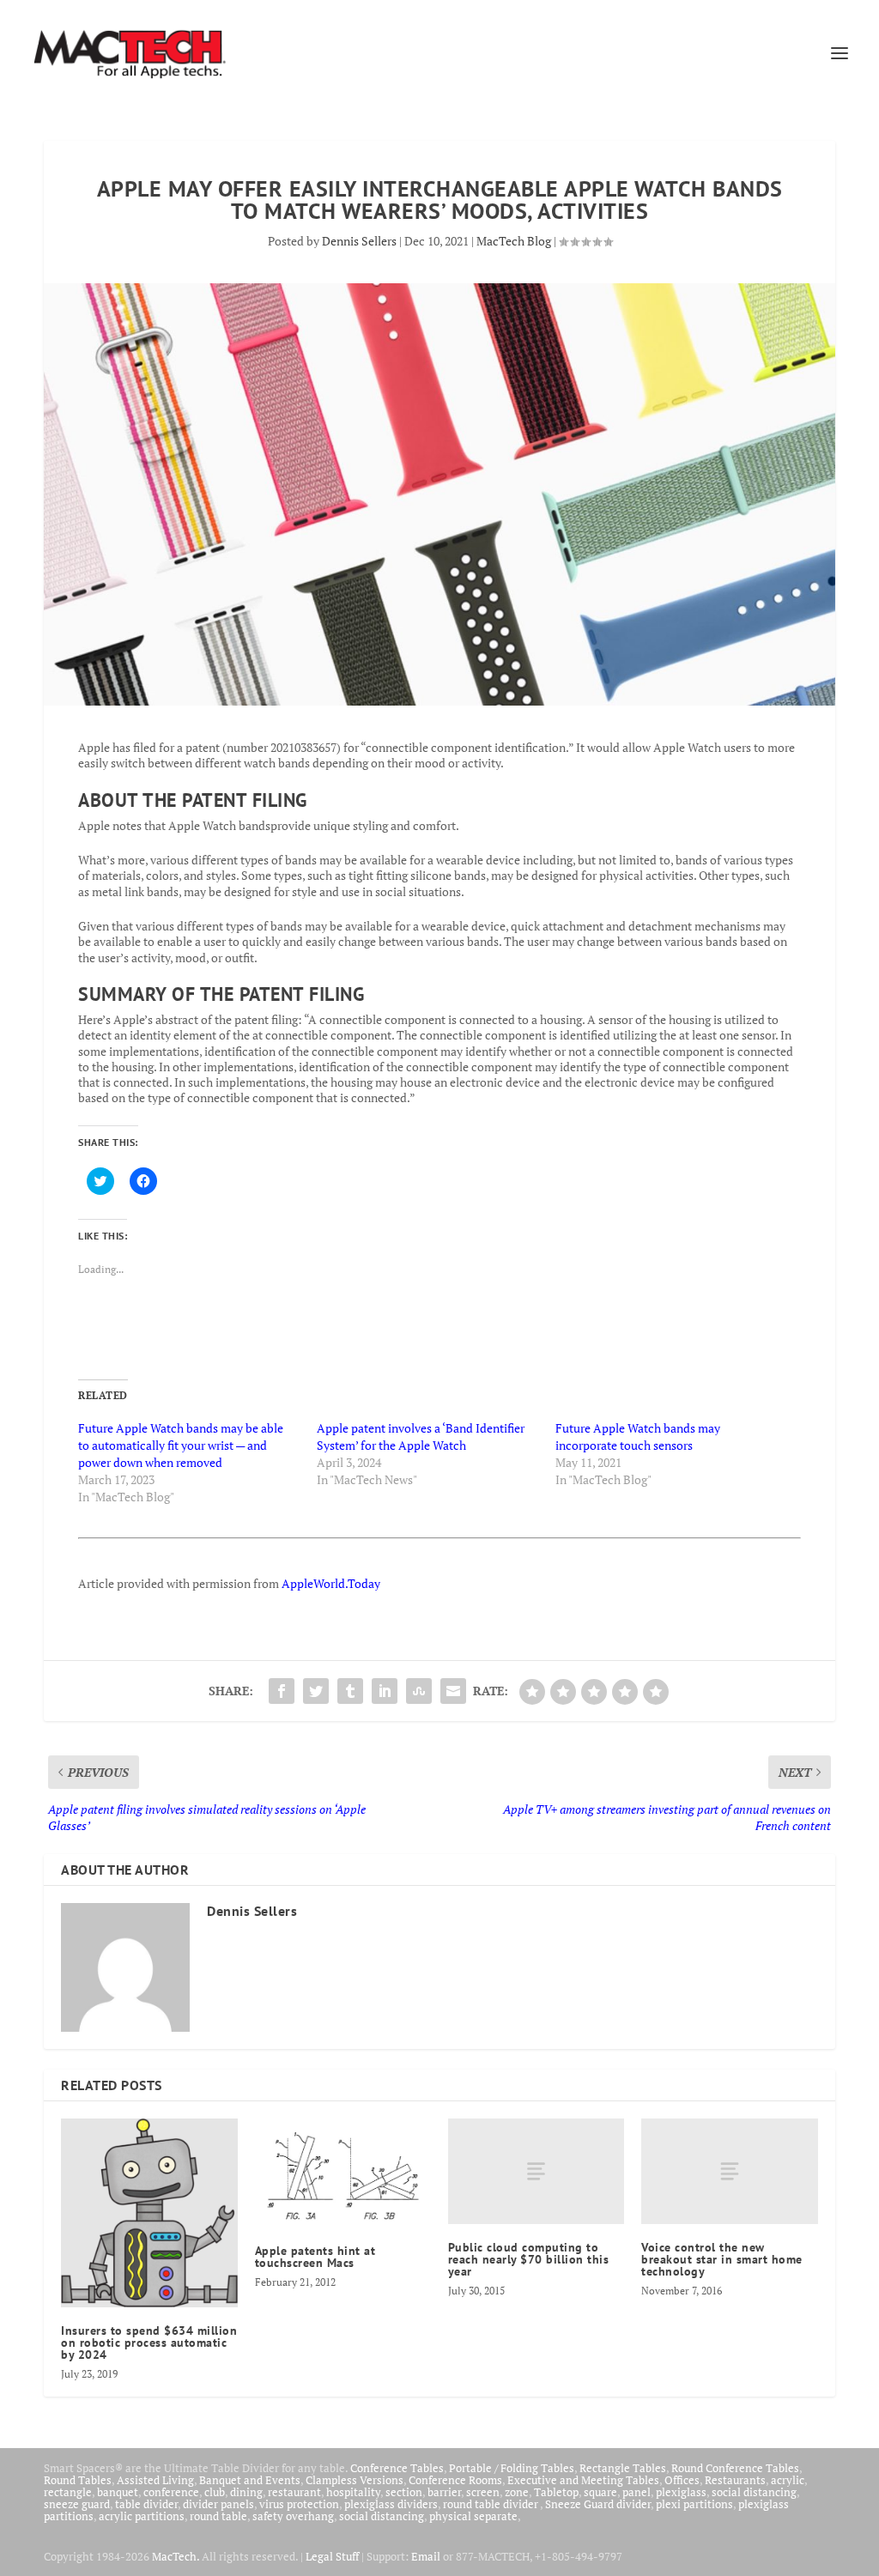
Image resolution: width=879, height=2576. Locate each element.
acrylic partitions (142, 2516)
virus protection (299, 2504)
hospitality (353, 2492)
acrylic (788, 2480)
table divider (146, 2504)
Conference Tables (397, 2468)
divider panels (218, 2504)
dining (246, 2492)
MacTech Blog (514, 241)
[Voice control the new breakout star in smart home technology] (729, 2171)
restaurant (294, 2492)
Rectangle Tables (623, 2468)
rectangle (68, 2492)
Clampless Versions (355, 2480)
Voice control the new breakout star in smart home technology (722, 2259)
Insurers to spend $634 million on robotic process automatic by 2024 (149, 2343)
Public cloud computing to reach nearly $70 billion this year (529, 2259)
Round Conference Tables (735, 2468)
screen (483, 2492)
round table (218, 2516)
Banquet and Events (250, 2480)
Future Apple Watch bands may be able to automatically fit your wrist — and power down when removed (181, 1445)
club (215, 2492)
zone (517, 2492)
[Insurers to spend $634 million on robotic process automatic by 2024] (149, 2213)
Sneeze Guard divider (598, 2504)
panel (637, 2492)
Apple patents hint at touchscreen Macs (315, 2257)
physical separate (473, 2516)
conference (171, 2492)
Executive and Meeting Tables (583, 2480)
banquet (118, 2492)
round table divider (491, 2504)
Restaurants (735, 2480)
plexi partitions (694, 2504)
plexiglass (681, 2492)
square (600, 2492)
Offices (682, 2480)
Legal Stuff (332, 2556)
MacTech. (176, 2556)
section (404, 2492)
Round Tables (78, 2480)
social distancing (754, 2492)
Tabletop (556, 2492)
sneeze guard (77, 2504)
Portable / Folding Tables (512, 2468)
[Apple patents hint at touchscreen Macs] (343, 2173)
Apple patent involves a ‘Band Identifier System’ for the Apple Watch (421, 1436)
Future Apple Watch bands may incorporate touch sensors (638, 1436)
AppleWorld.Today (331, 1583)
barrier (444, 2492)
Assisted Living (155, 2480)
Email (426, 2556)
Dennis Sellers (359, 241)
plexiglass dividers (391, 2504)
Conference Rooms (455, 2480)
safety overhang (293, 2516)
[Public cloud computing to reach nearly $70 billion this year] (536, 2171)
